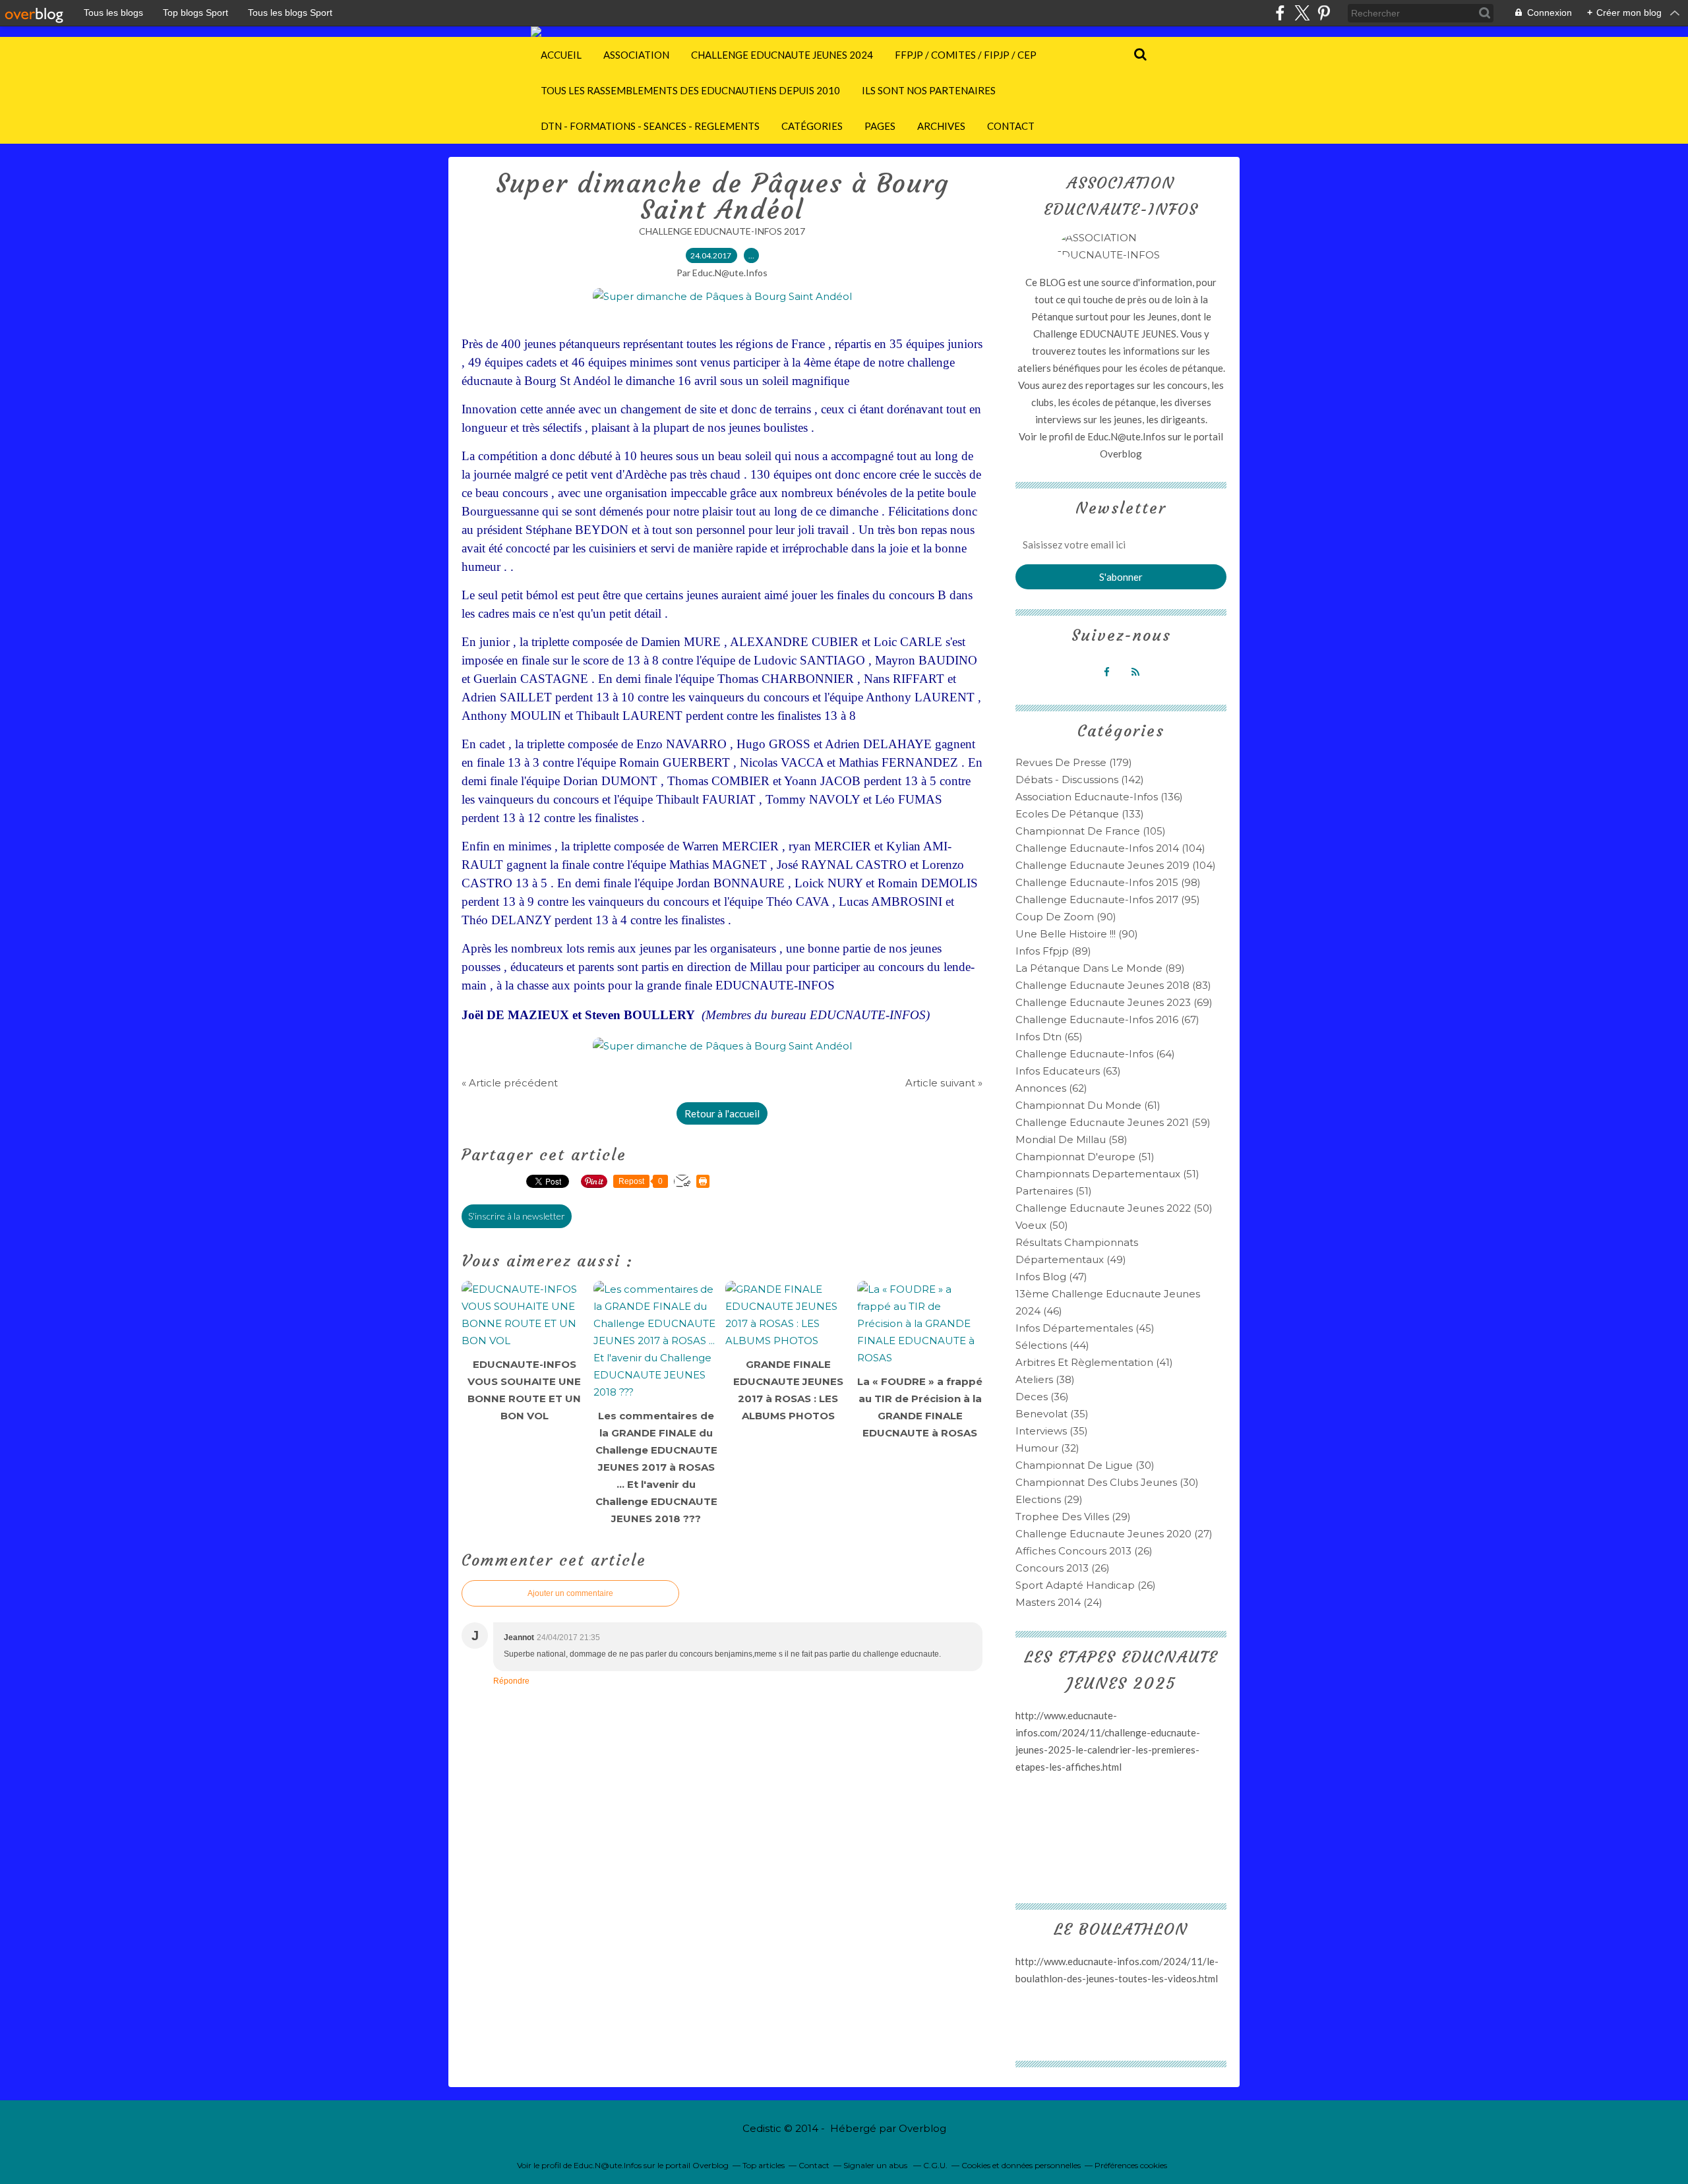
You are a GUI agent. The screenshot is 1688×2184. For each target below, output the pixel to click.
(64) (1095, 1054)
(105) (1091, 831)
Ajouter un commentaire (570, 1593)
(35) (1052, 1414)
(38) (1045, 1379)
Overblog (922, 2128)
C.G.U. (935, 2165)
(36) (1042, 1397)
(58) (1071, 1139)
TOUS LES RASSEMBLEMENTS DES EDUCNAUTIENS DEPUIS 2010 (690, 90)
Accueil (561, 55)
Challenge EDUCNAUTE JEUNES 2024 (782, 55)
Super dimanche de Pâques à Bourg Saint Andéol (722, 196)
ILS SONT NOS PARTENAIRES (929, 90)
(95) (1108, 900)
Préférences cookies (1131, 2165)
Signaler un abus (876, 2165)
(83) (1113, 985)
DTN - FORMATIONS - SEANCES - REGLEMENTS (650, 126)
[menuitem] (561, 55)
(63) (1068, 1071)
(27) (1114, 1534)
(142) (1080, 780)
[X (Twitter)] (1302, 13)
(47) (1051, 1277)
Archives (941, 126)
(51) (1085, 1157)
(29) (1049, 1499)
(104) (1110, 848)
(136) (1099, 797)
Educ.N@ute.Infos (1127, 436)
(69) (1114, 1002)
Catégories (812, 126)
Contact (1011, 126)
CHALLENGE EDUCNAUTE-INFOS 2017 (722, 231)
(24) (1059, 1602)
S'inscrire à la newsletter (517, 1216)
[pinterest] (1324, 13)
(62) (1051, 1088)
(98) (1108, 882)
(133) (1080, 814)
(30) (1085, 1465)
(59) (1113, 1122)
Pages (880, 126)
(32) (1047, 1448)
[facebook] (1280, 13)
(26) (1084, 1551)
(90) (1066, 917)
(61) (1088, 1105)
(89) (1053, 951)
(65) (1049, 1037)
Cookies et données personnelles (1021, 2165)
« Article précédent (510, 1083)
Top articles (764, 2165)
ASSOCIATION (636, 55)
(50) (1114, 1208)
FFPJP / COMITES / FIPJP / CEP (966, 55)
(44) (1052, 1345)
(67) (1107, 1019)
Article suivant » (944, 1083)
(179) (1074, 762)
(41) (1094, 1362)
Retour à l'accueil (722, 1113)
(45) (1085, 1328)
